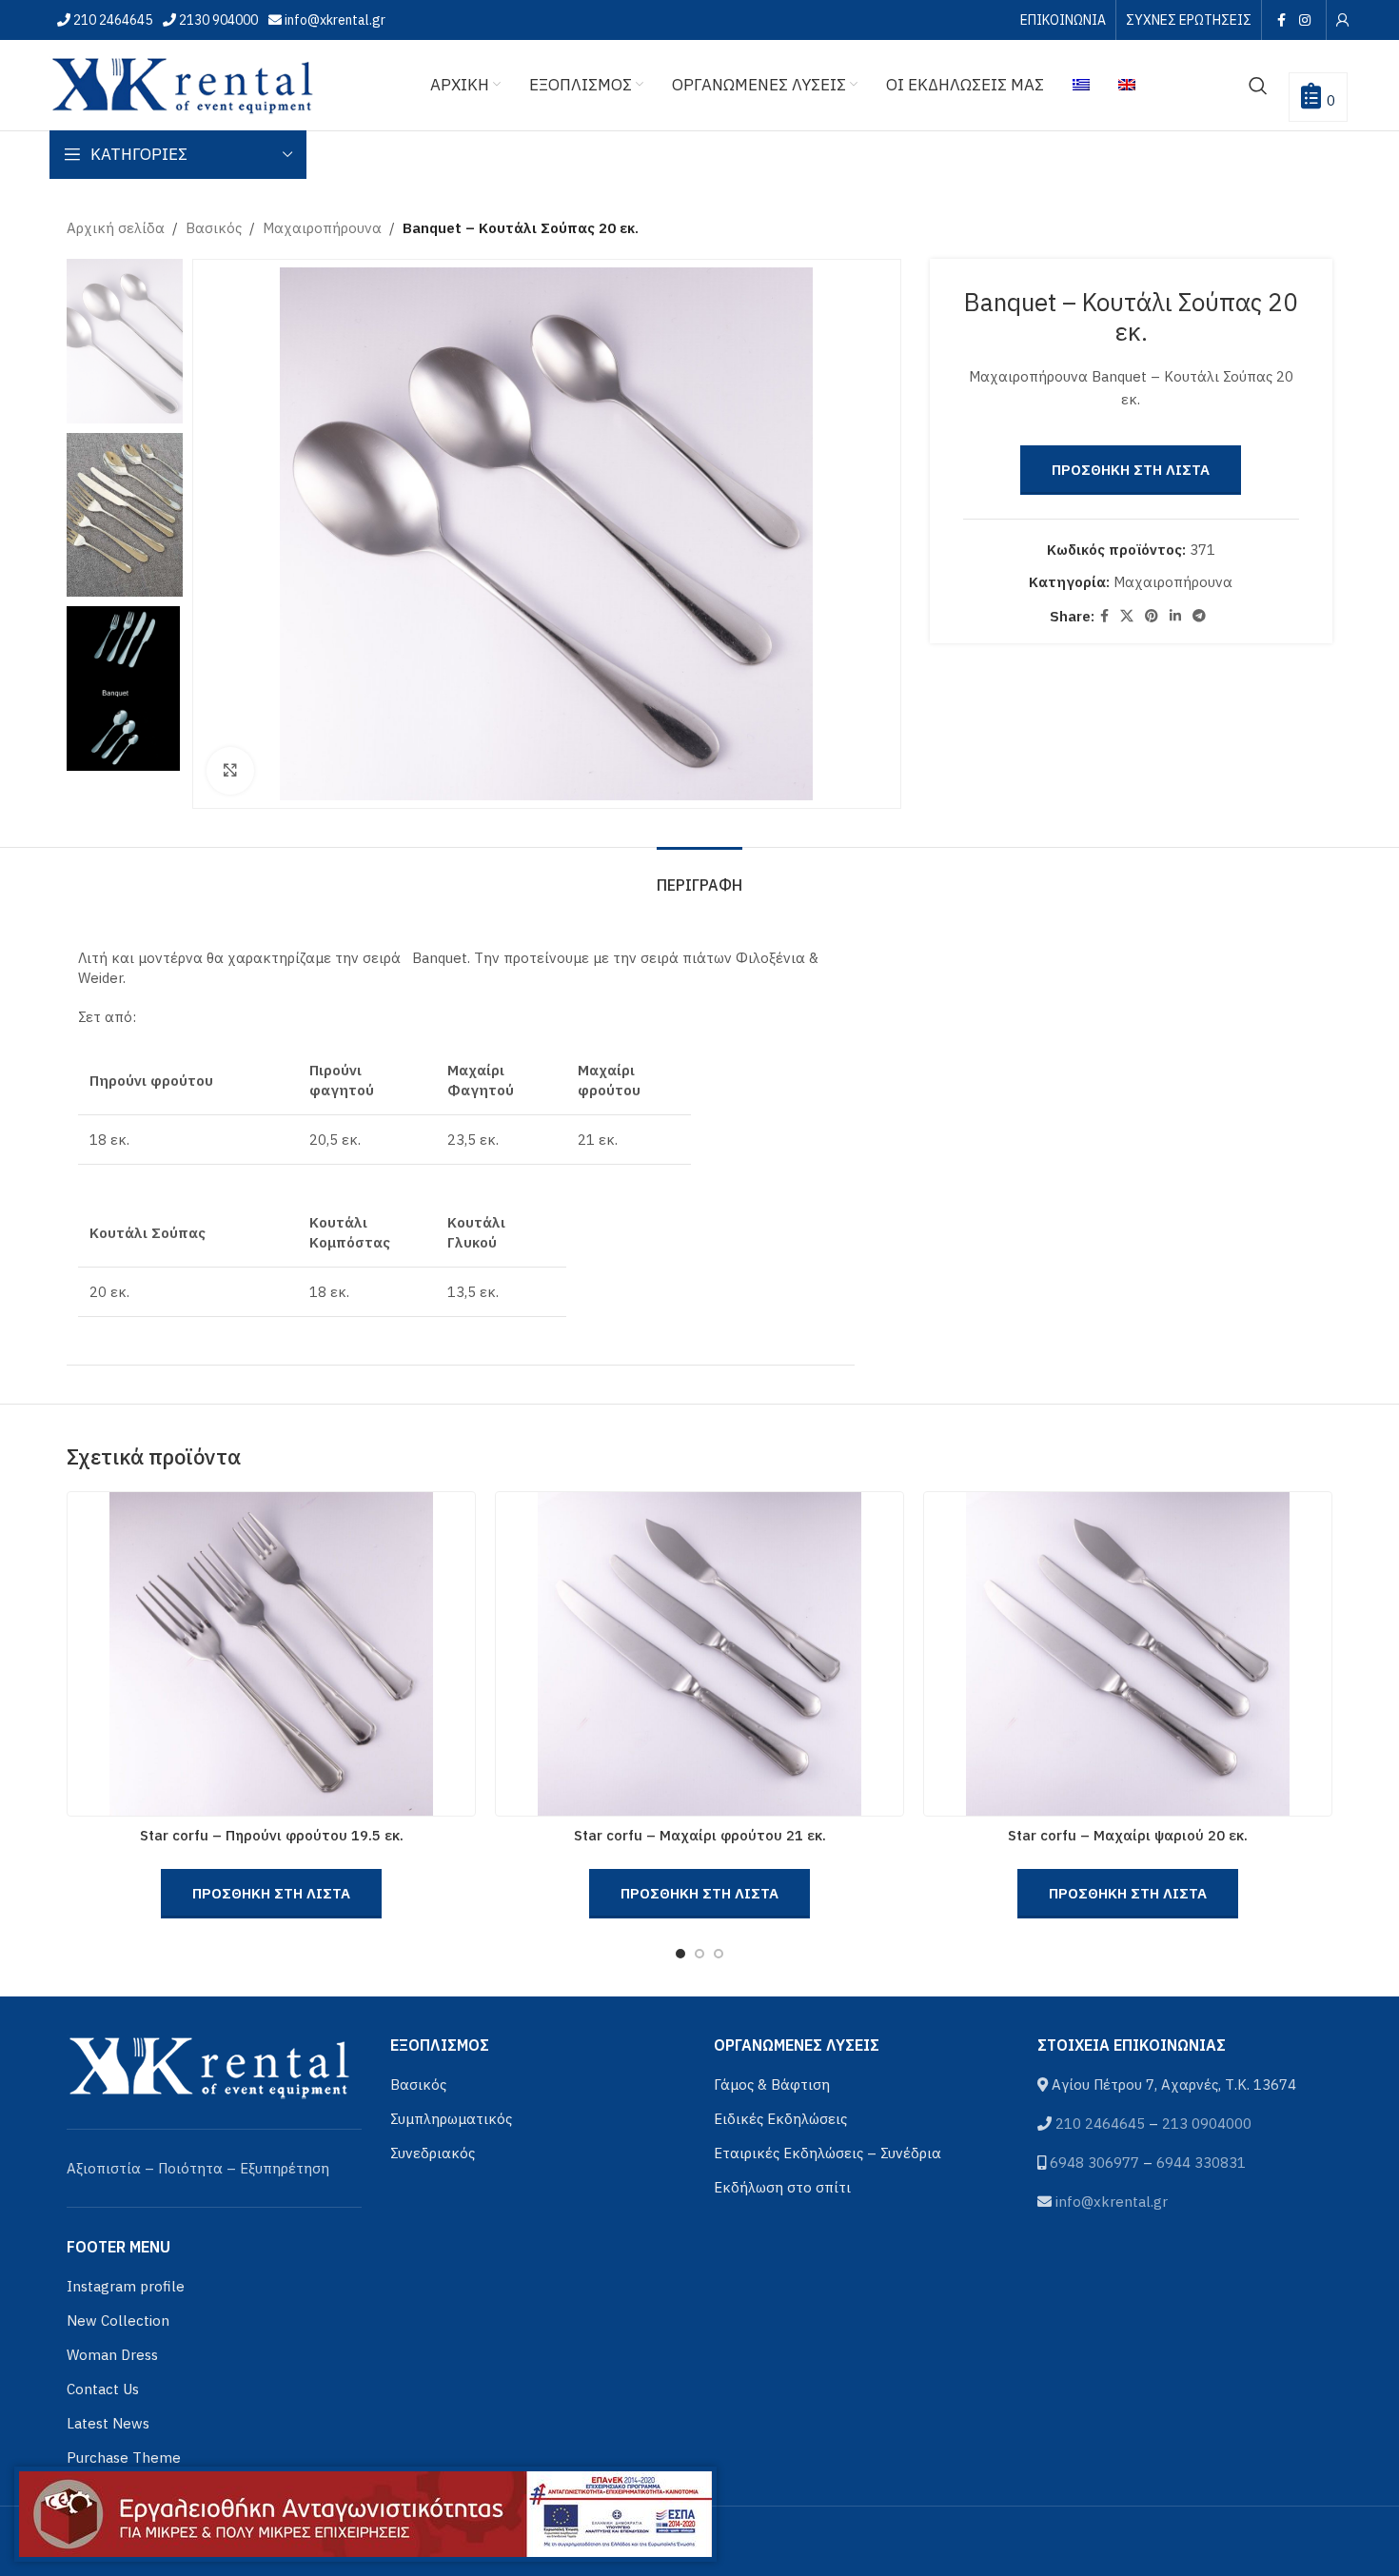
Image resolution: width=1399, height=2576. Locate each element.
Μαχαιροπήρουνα (322, 228)
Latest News (108, 2423)
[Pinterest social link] (1152, 616)
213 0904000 (1207, 2124)
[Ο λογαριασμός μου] (1343, 20)
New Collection (118, 2320)
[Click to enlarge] (230, 771)
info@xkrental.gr (334, 20)
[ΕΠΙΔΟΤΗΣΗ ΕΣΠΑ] (365, 2514)
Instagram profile (126, 2286)
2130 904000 (217, 20)
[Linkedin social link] (1175, 616)
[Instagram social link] (1304, 20)
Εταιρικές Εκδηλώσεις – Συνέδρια (828, 2153)
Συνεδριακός (433, 2153)
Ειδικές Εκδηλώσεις (780, 2119)
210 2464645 (111, 20)
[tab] (699, 876)
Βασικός (214, 228)
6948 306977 (1094, 2163)
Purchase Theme (124, 2458)
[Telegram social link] (1199, 616)
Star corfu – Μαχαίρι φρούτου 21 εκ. (700, 1835)
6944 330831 (1201, 2163)
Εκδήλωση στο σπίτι (782, 2187)
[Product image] (271, 1654)
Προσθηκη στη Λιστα (1131, 470)
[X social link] (1127, 616)
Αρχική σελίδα (116, 228)
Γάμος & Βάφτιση (772, 2084)
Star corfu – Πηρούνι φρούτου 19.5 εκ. (272, 1835)
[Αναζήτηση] (1258, 86)
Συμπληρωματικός (451, 2119)
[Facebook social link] (1282, 20)
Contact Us (103, 2389)
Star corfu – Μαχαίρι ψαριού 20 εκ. (1128, 1835)
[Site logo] (183, 83)
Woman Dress (112, 2355)
